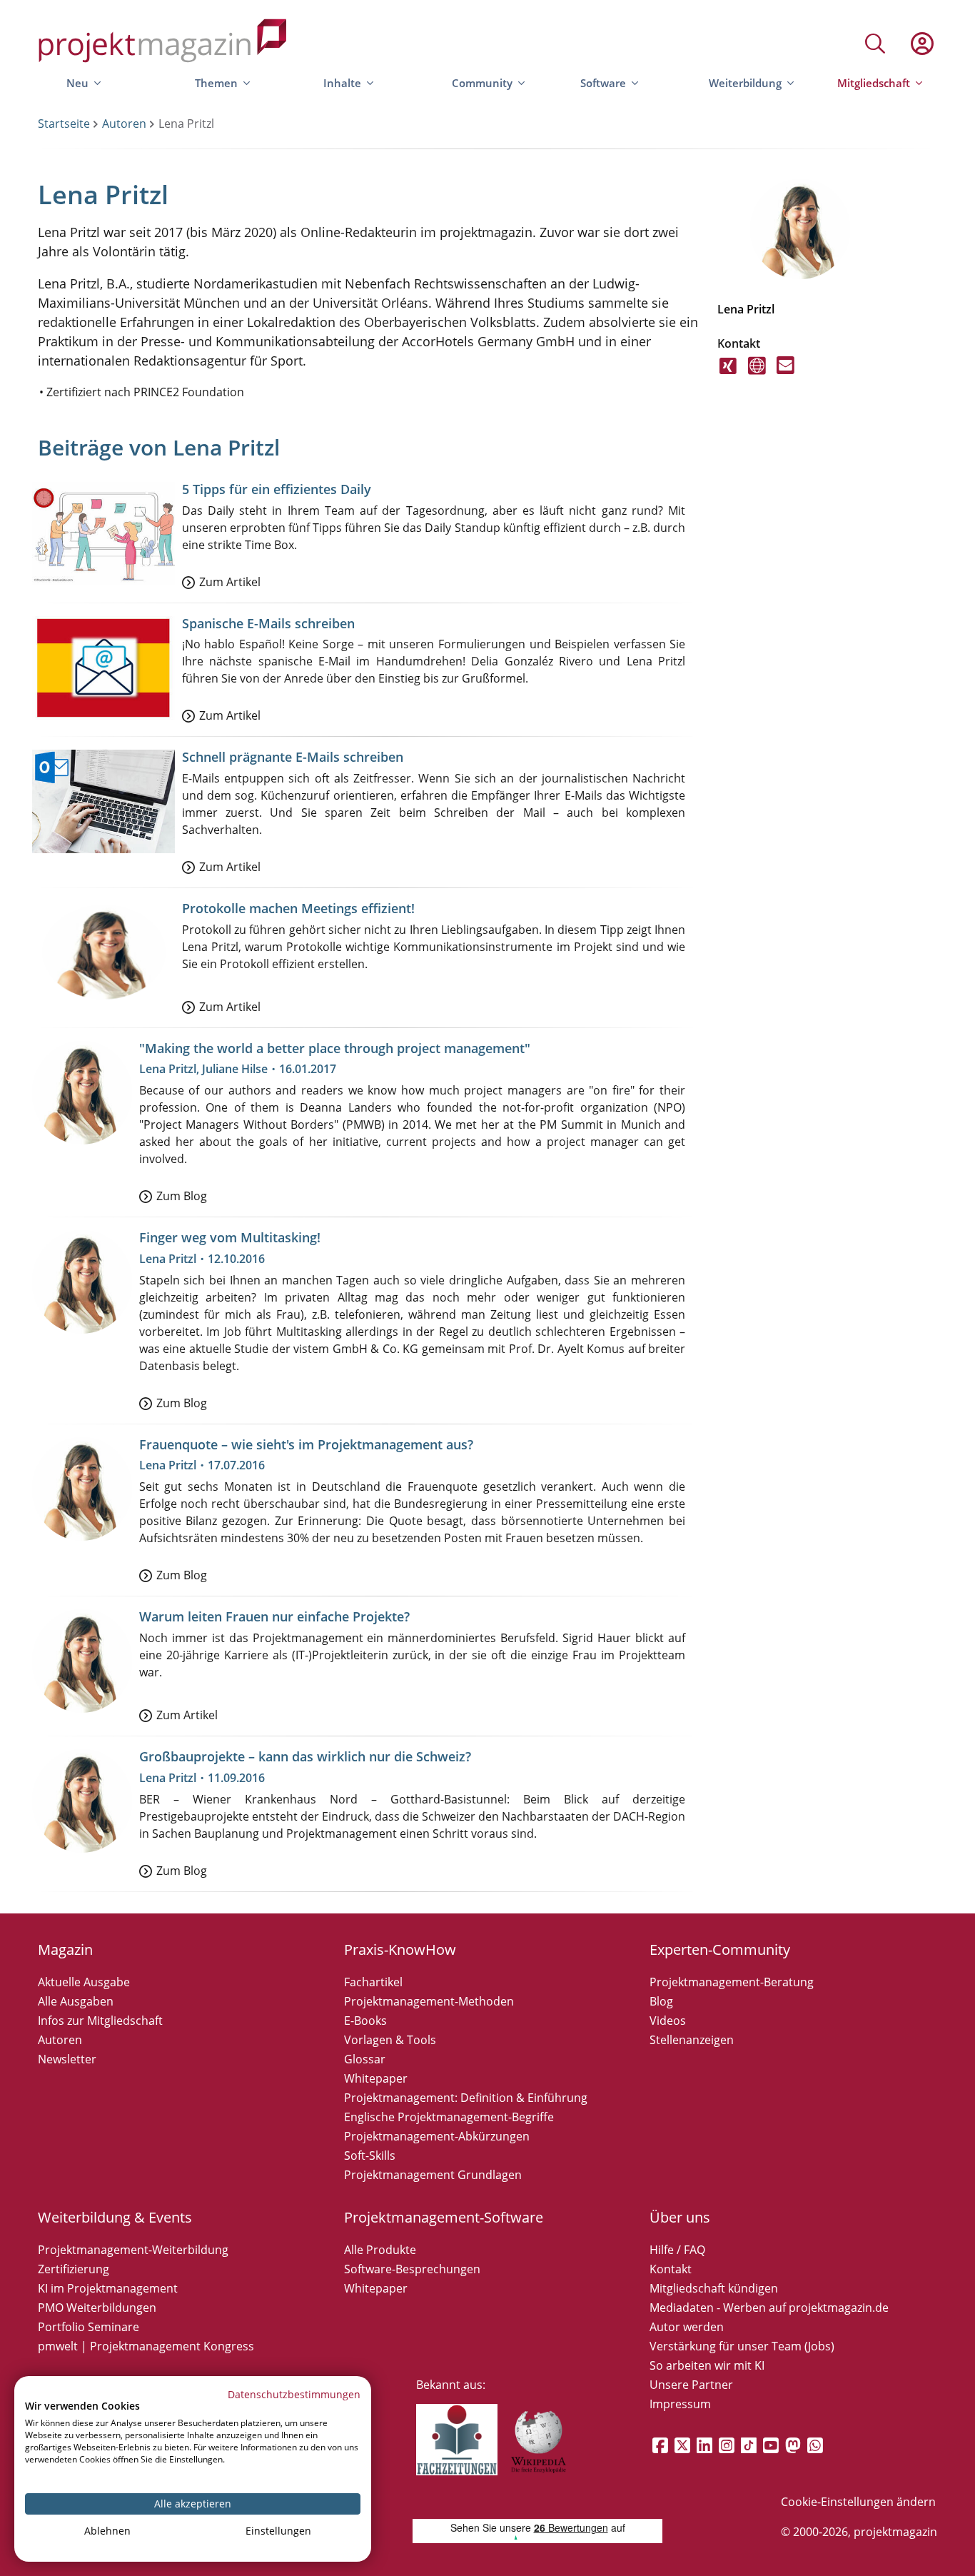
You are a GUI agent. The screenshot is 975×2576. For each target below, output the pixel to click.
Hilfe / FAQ (677, 2250)
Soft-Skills (370, 2155)
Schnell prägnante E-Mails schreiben (293, 757)
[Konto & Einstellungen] (921, 44)
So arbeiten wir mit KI (707, 2365)
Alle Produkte (380, 2250)
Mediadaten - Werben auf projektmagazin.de (769, 2308)
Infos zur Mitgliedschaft (100, 2021)
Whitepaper (376, 2078)
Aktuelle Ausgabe (84, 1982)
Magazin (65, 1949)
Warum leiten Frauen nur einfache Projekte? (274, 1616)
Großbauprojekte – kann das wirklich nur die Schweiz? (305, 1756)
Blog (661, 2001)
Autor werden (687, 2327)
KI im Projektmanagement (108, 2288)
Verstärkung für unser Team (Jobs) (742, 2346)
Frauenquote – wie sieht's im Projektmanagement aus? (306, 1444)
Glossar (365, 2059)
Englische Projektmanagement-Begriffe (449, 2117)
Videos (668, 2021)
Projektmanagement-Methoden (429, 2001)
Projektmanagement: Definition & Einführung (466, 2098)
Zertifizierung (74, 2269)
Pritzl (761, 309)
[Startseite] (163, 43)
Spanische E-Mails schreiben (268, 623)
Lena (731, 309)
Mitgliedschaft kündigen (714, 2288)
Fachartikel (373, 1982)
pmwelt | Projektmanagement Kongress (146, 2346)
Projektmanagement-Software (444, 2217)
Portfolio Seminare (89, 2327)
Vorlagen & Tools (390, 2040)
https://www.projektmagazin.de (757, 374)
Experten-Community (720, 1949)
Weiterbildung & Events (115, 2217)
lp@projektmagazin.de (785, 374)
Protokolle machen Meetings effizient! (298, 908)
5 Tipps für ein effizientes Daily (277, 489)
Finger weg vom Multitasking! (230, 1237)
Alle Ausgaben (76, 2001)
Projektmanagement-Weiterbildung (133, 2250)
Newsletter (67, 2059)
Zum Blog (182, 1196)
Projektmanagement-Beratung (732, 1982)
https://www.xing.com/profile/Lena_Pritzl (728, 374)
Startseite (64, 124)
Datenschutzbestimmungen (294, 2394)
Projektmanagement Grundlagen (433, 2175)
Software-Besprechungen (412, 2269)
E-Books (365, 2021)
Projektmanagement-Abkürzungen (437, 2136)
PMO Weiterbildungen (97, 2308)
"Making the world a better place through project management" (335, 1048)
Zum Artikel (230, 582)
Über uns (680, 2217)
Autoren (124, 124)
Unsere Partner (691, 2385)
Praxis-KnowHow (400, 1949)
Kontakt (671, 2269)
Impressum (680, 2404)
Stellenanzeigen (692, 2040)
